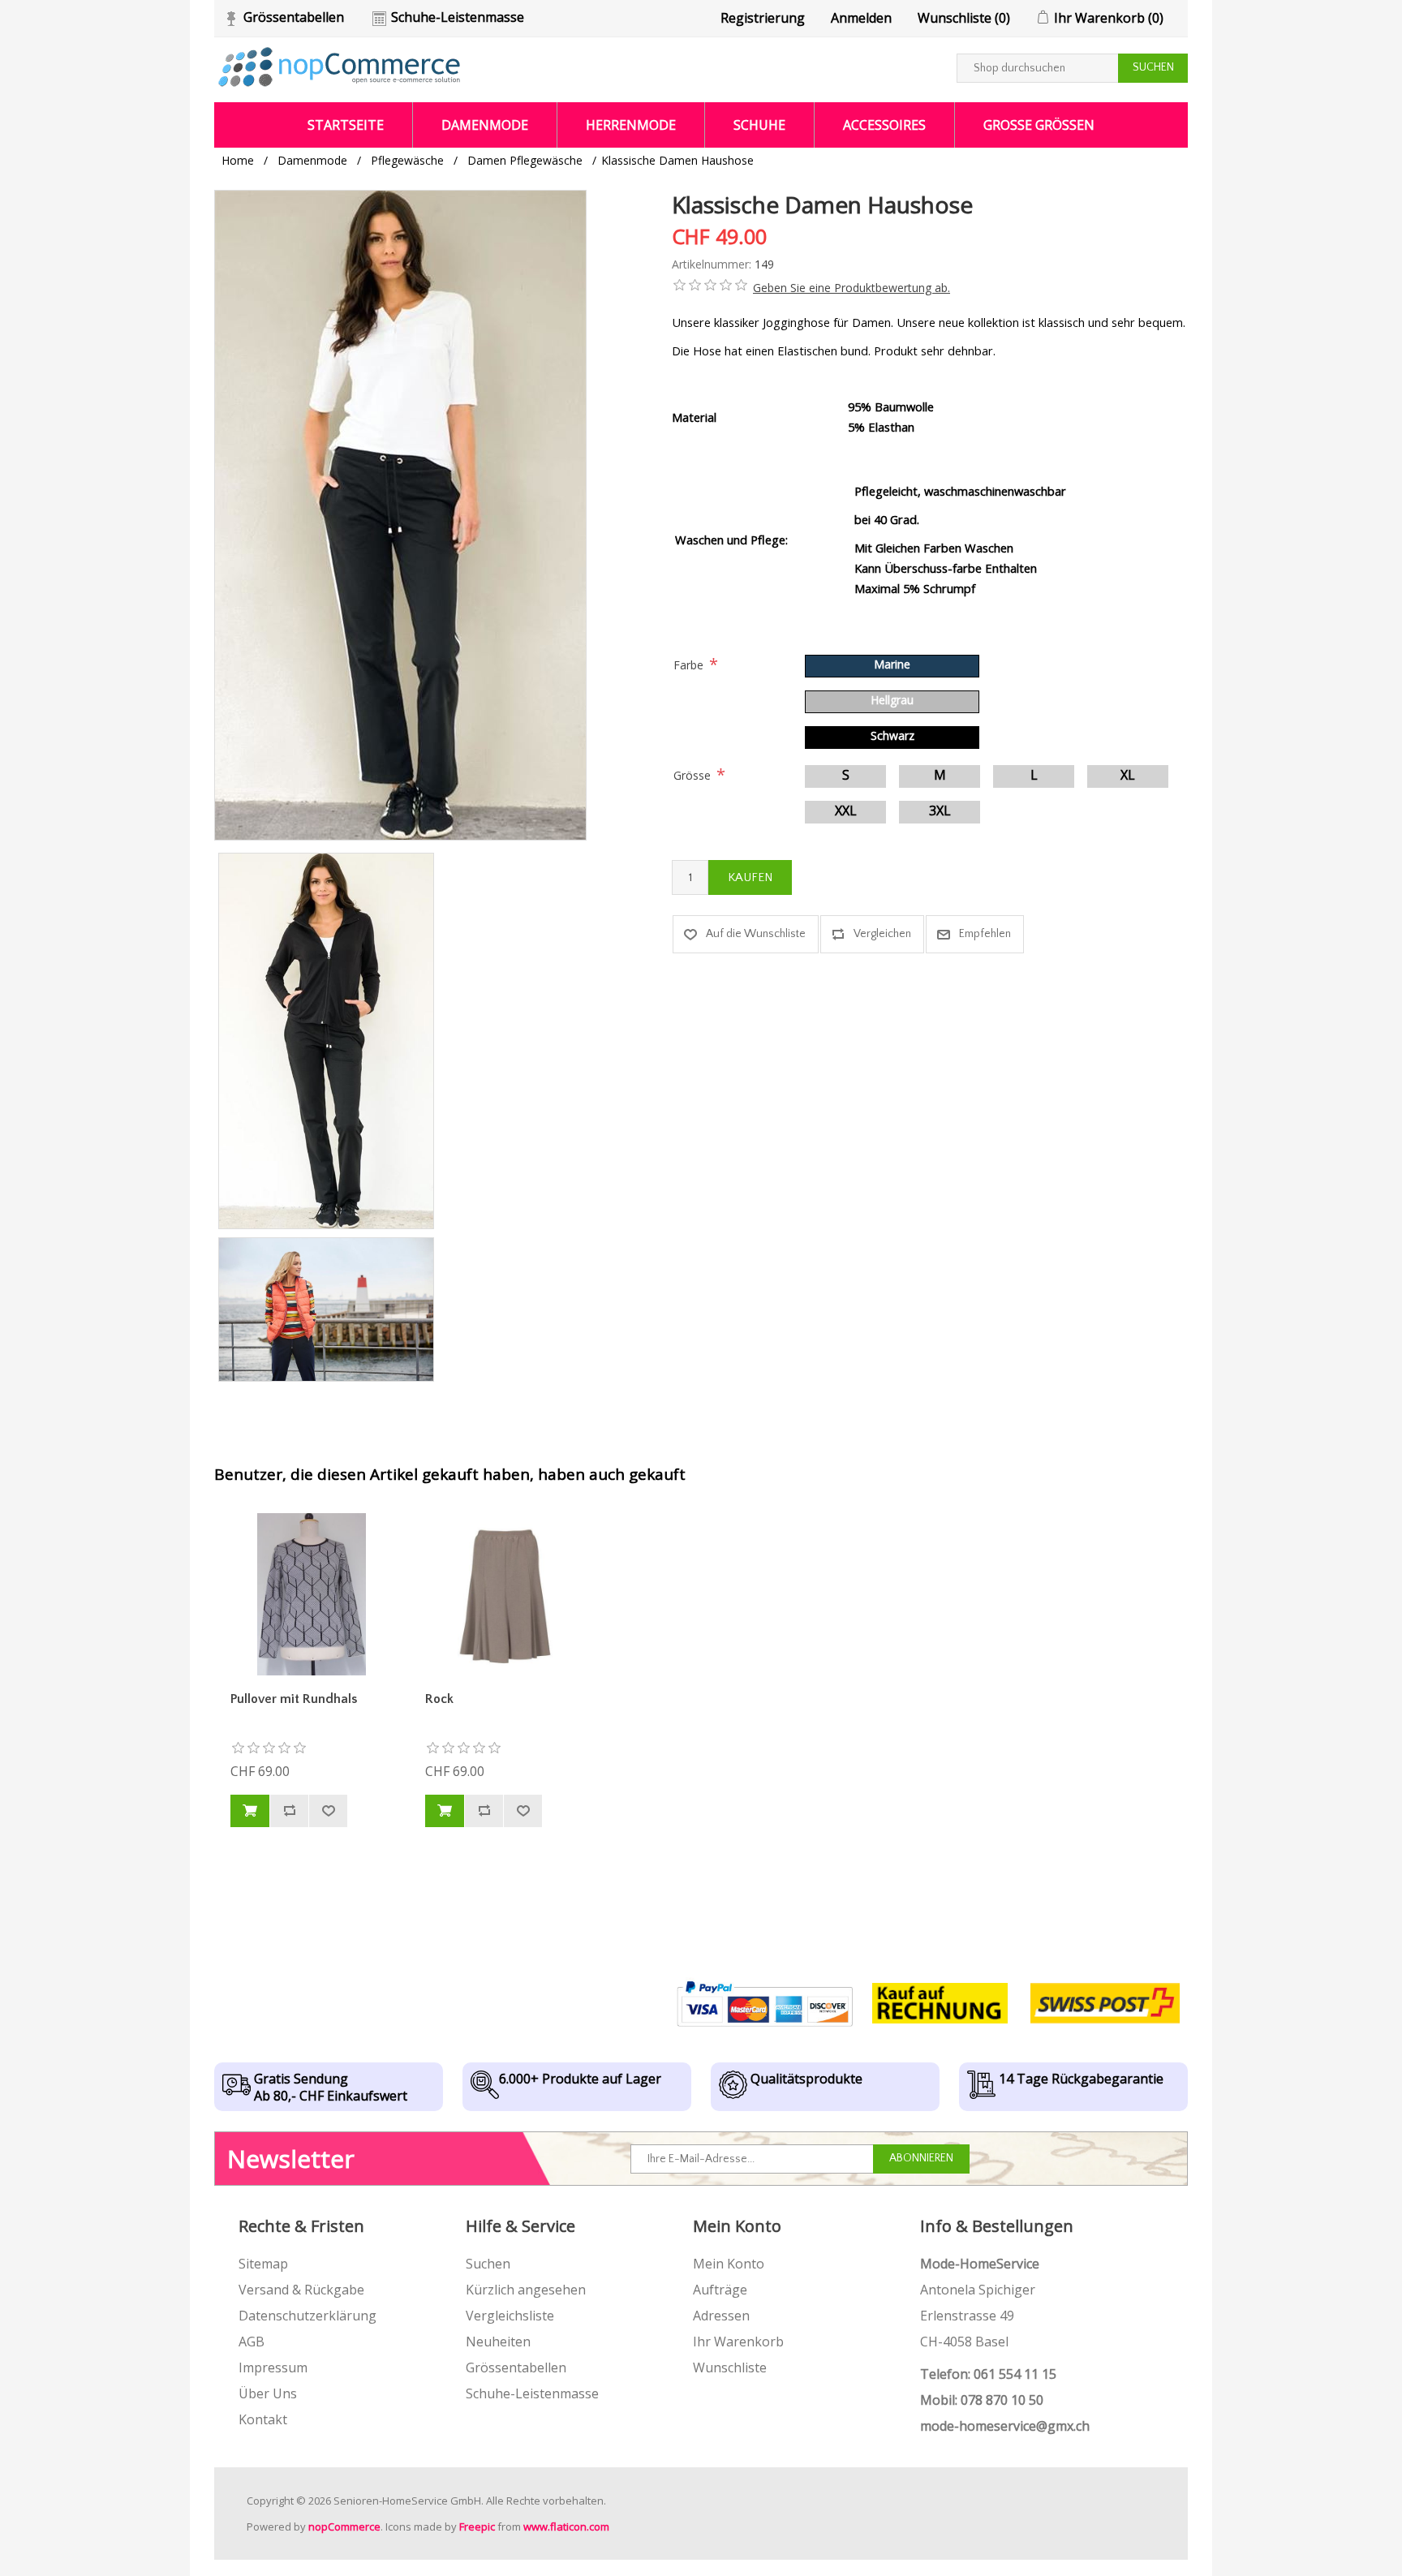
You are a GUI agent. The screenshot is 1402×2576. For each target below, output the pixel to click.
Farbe (688, 665)
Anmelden (861, 18)
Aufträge (720, 2290)
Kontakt (263, 2419)
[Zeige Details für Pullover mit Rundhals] (312, 1594)
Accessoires (884, 125)
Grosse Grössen (1039, 125)
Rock (439, 1699)
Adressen (721, 2316)
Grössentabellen (294, 17)
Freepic (477, 2527)
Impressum (273, 2367)
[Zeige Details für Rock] (506, 1594)
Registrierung (763, 18)
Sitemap (263, 2264)
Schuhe (759, 125)
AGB (252, 2342)
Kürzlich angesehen (526, 2290)
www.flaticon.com (566, 2527)
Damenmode (485, 125)
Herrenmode (631, 125)
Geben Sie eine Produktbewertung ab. (852, 288)
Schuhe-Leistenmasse (458, 17)
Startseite (346, 125)
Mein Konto (729, 2264)
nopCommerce (344, 2527)
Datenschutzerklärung (307, 2316)
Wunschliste (730, 2367)
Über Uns (268, 2393)
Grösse (692, 775)
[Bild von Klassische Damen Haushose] (326, 1041)
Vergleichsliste (510, 2316)
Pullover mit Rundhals (294, 1699)
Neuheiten (498, 2342)
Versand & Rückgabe (301, 2290)
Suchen (488, 2264)
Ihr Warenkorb (738, 2342)
